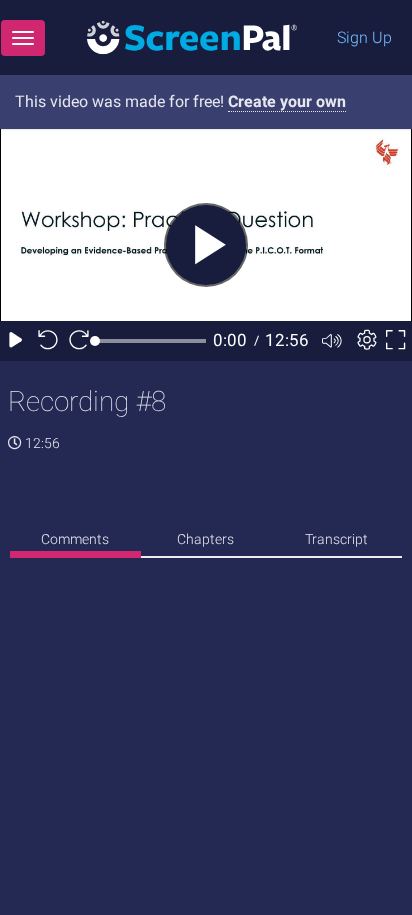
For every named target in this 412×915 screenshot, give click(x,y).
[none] (75, 542)
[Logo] (192, 36)
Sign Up (364, 37)
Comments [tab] (75, 539)
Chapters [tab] (205, 539)
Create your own (287, 101)
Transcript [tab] (336, 539)
